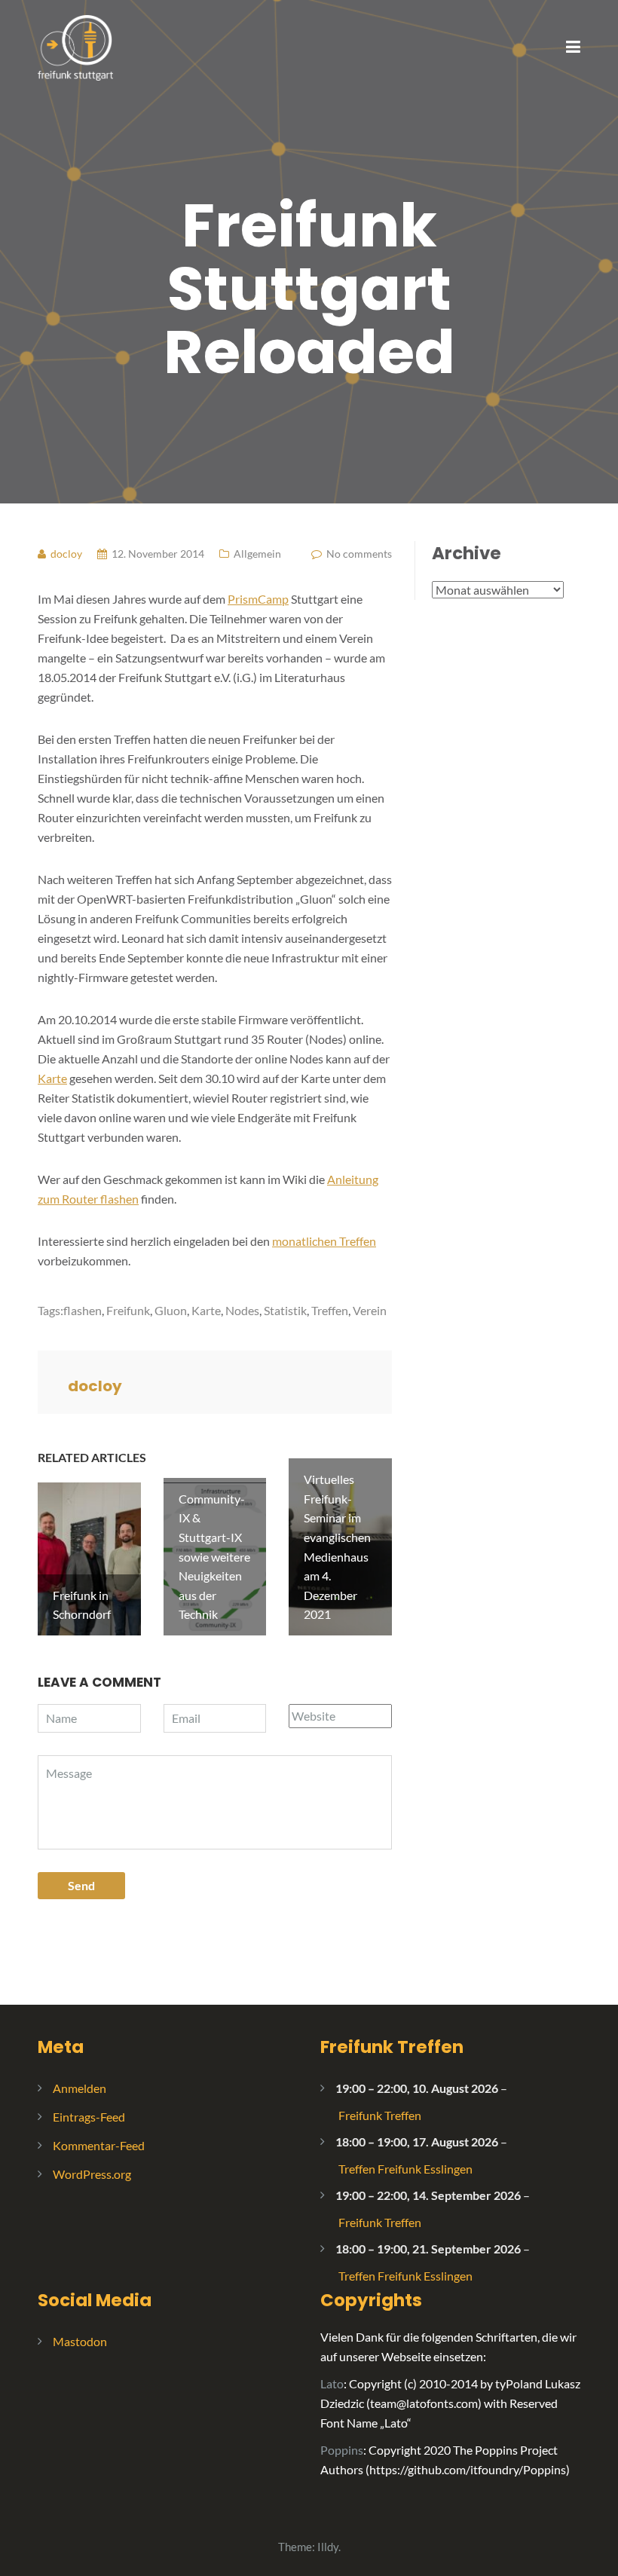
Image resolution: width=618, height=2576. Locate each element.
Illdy (328, 2547)
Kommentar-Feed (99, 2145)
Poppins (342, 2450)
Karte (52, 1078)
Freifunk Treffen (392, 2047)
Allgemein (257, 554)
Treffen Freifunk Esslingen (405, 2169)
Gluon (171, 1310)
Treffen (330, 1310)
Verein (370, 1310)
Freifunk (128, 1310)
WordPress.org (92, 2174)
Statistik (285, 1310)
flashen (83, 1310)
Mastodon (80, 2341)
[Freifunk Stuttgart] (75, 46)
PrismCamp (258, 599)
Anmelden (80, 2088)
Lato (332, 2383)
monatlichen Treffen (324, 1241)
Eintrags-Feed (89, 2117)
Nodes (242, 1310)
